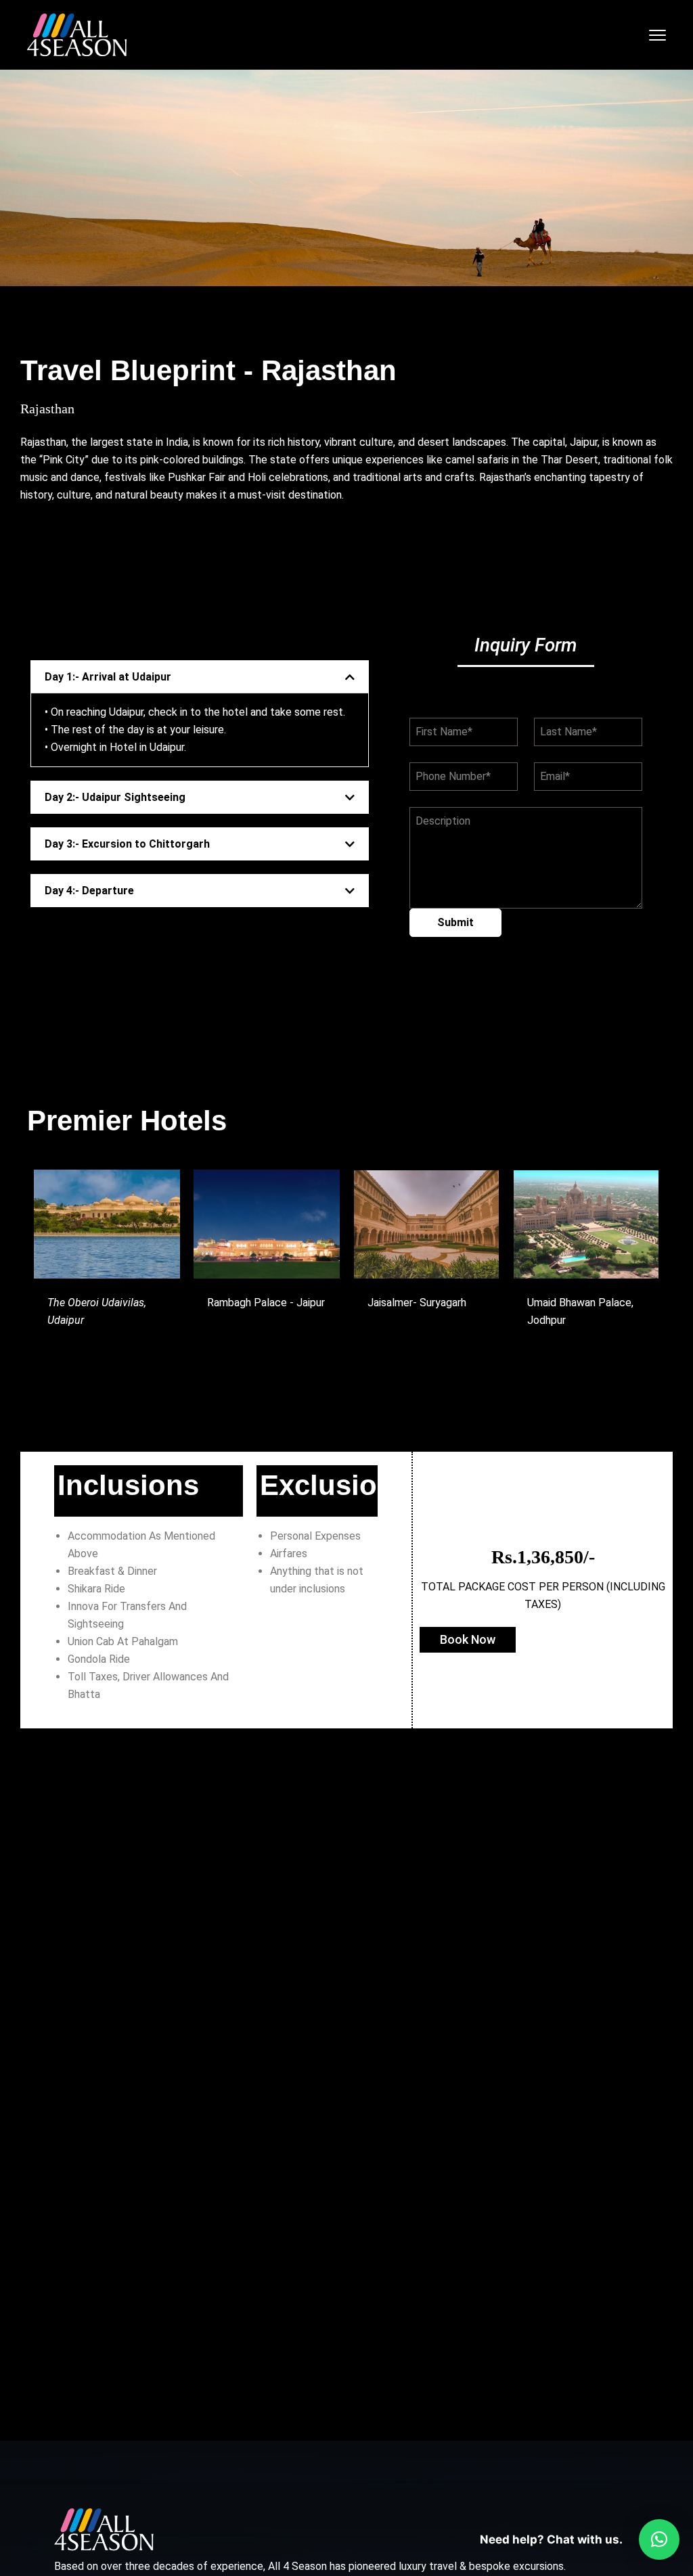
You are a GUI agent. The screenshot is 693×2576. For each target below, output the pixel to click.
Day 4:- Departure (89, 891)
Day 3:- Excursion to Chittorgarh (127, 844)
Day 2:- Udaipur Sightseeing (115, 797)
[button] (200, 677)
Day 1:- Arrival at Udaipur (108, 677)
